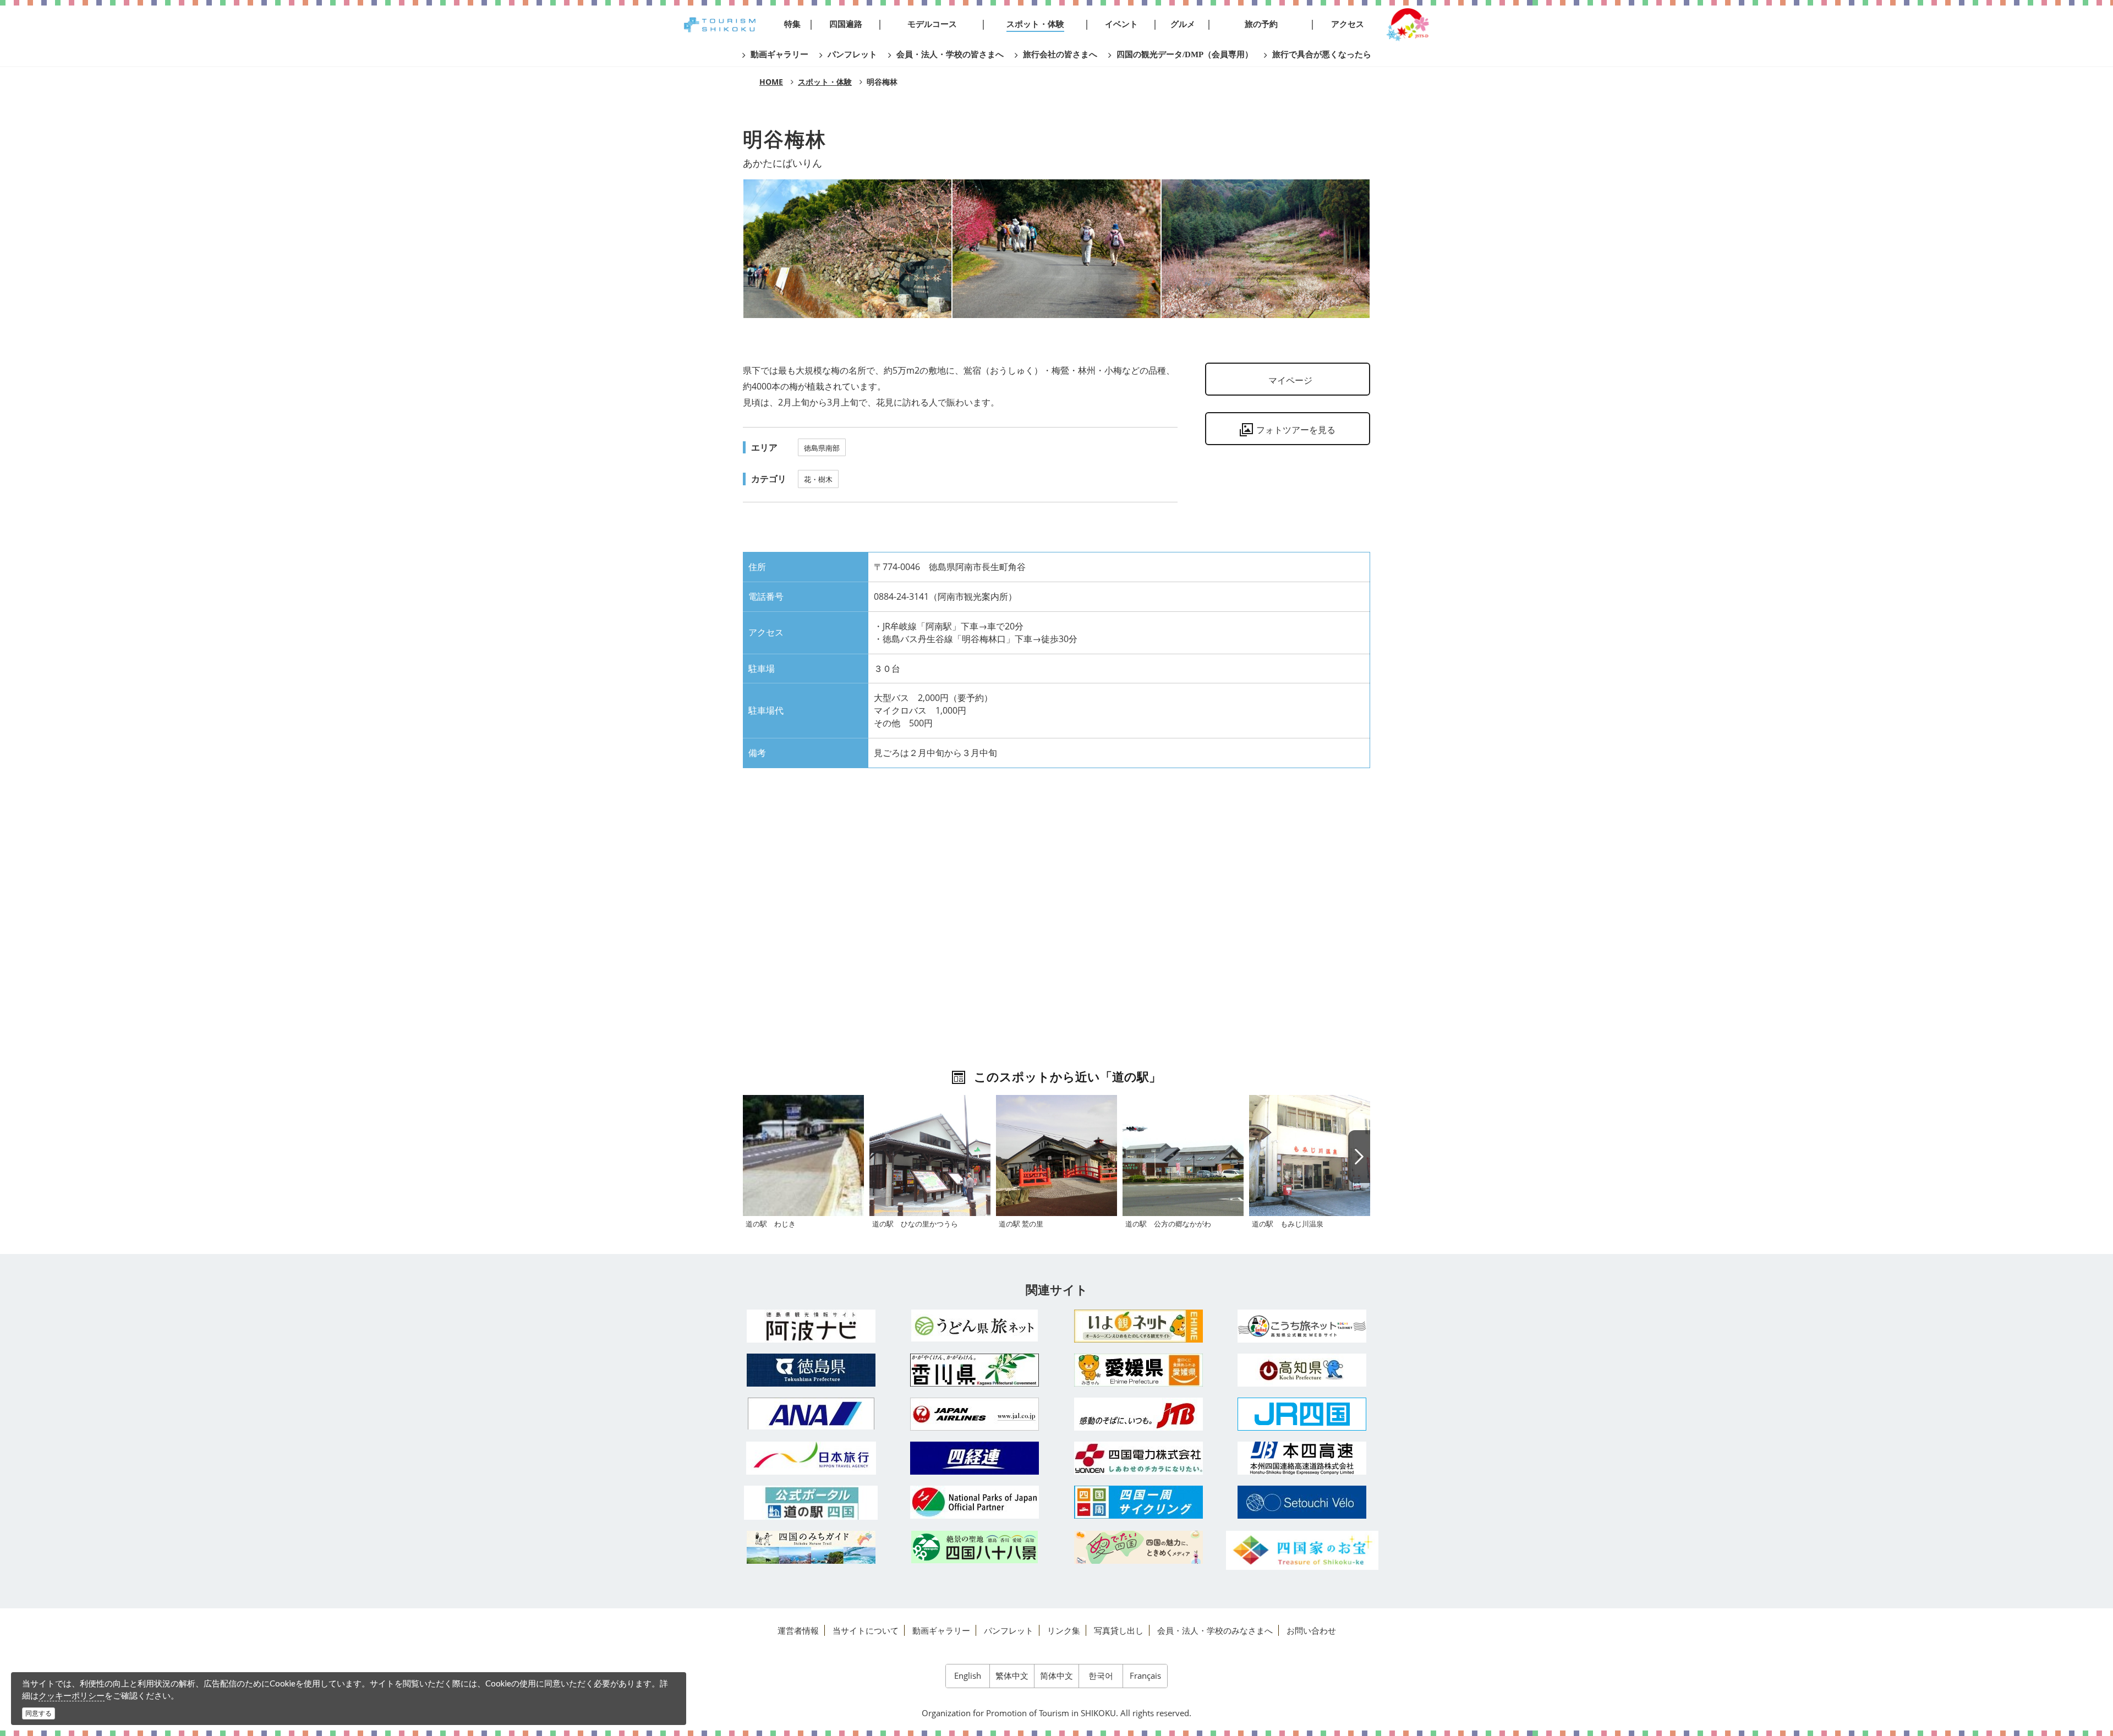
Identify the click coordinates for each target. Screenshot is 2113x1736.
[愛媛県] (1138, 1370)
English (968, 1675)
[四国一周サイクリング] (1138, 1502)
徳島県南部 (822, 448)
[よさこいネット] (1302, 1326)
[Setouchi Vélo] (1302, 1502)
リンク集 (1064, 1630)
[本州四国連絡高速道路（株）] (1302, 1458)
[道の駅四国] (811, 1503)
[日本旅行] (811, 1458)
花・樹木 (818, 479)
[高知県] (1302, 1370)
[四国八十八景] (975, 1547)
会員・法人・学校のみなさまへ (1215, 1630)
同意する (39, 1713)
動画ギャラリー (941, 1630)
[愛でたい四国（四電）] (1138, 1547)
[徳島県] (811, 1370)
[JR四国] (1302, 1414)
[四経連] (975, 1458)
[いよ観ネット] (1138, 1326)
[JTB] (1138, 1414)
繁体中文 (1012, 1675)
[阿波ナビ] (811, 1326)
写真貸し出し (1119, 1630)
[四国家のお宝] (1302, 1550)
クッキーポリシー (72, 1695)
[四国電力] (1138, 1458)
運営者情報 (798, 1630)
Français (1145, 1675)
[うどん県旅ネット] (975, 1326)
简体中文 (1056, 1675)
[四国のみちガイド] (811, 1547)
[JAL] (975, 1414)
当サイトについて (866, 1630)
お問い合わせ (1311, 1630)
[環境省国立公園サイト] (975, 1502)
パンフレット (1009, 1630)
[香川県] (975, 1370)
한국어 (1101, 1675)
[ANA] (811, 1414)
